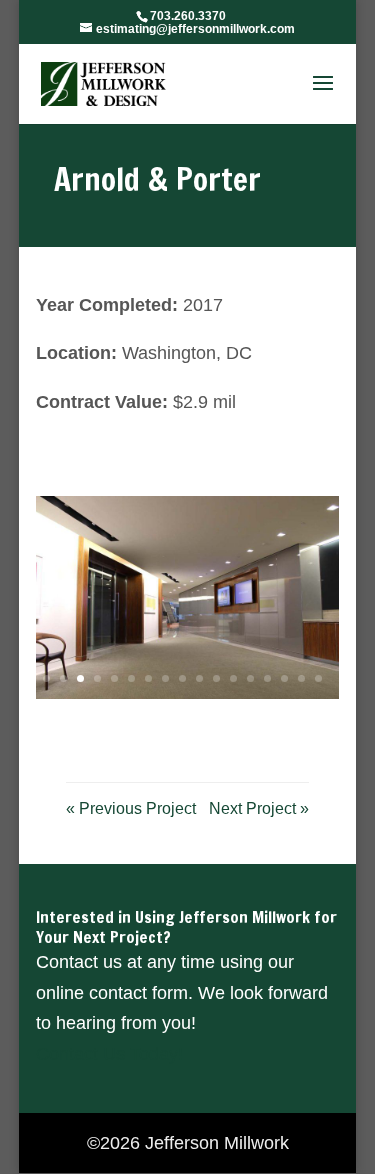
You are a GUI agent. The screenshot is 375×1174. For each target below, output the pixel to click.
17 (318, 678)
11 (216, 678)
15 (284, 678)
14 (267, 678)
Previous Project (131, 808)
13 (250, 678)
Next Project (259, 808)
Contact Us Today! (109, 1054)
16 (301, 678)
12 (233, 678)
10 (199, 678)
